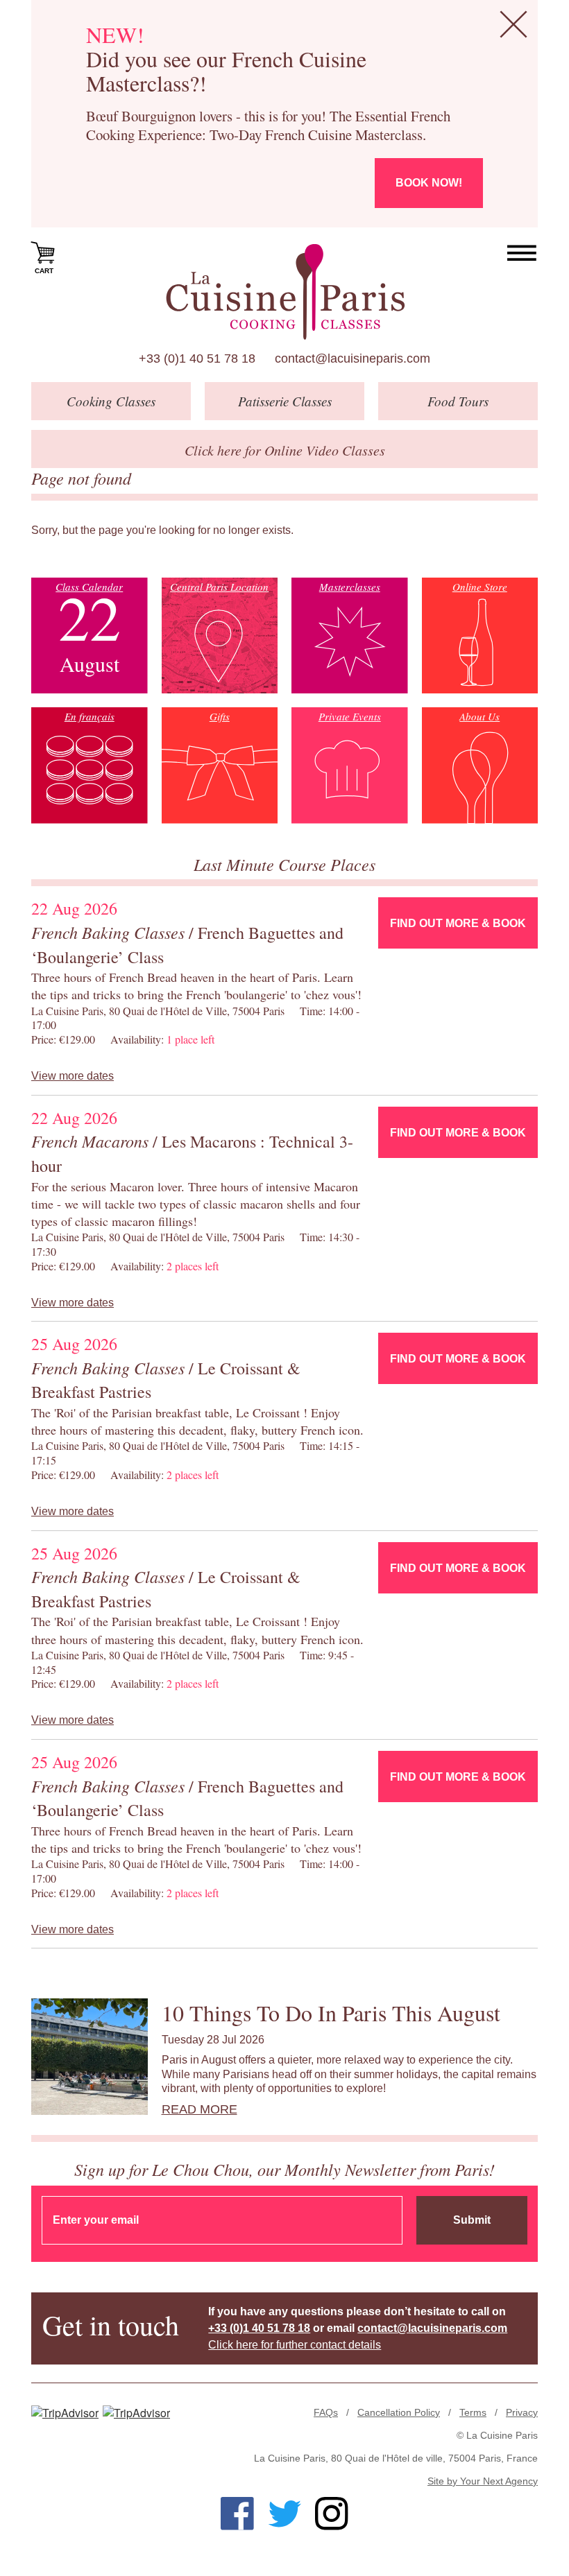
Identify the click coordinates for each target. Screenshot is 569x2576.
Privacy (522, 2412)
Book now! (429, 183)
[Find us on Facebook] (237, 2514)
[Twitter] (284, 2514)
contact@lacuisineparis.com (353, 358)
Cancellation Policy (399, 2412)
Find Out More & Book (458, 923)
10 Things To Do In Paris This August (331, 2013)
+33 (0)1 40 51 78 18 (197, 358)
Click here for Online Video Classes (285, 450)
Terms (473, 2412)
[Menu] (522, 253)
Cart (44, 271)
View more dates (73, 1076)
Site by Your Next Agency (483, 2481)
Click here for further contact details (295, 2345)
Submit (472, 2220)
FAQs (326, 2412)
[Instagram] (332, 2514)
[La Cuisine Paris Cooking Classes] (285, 292)
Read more (199, 2109)
